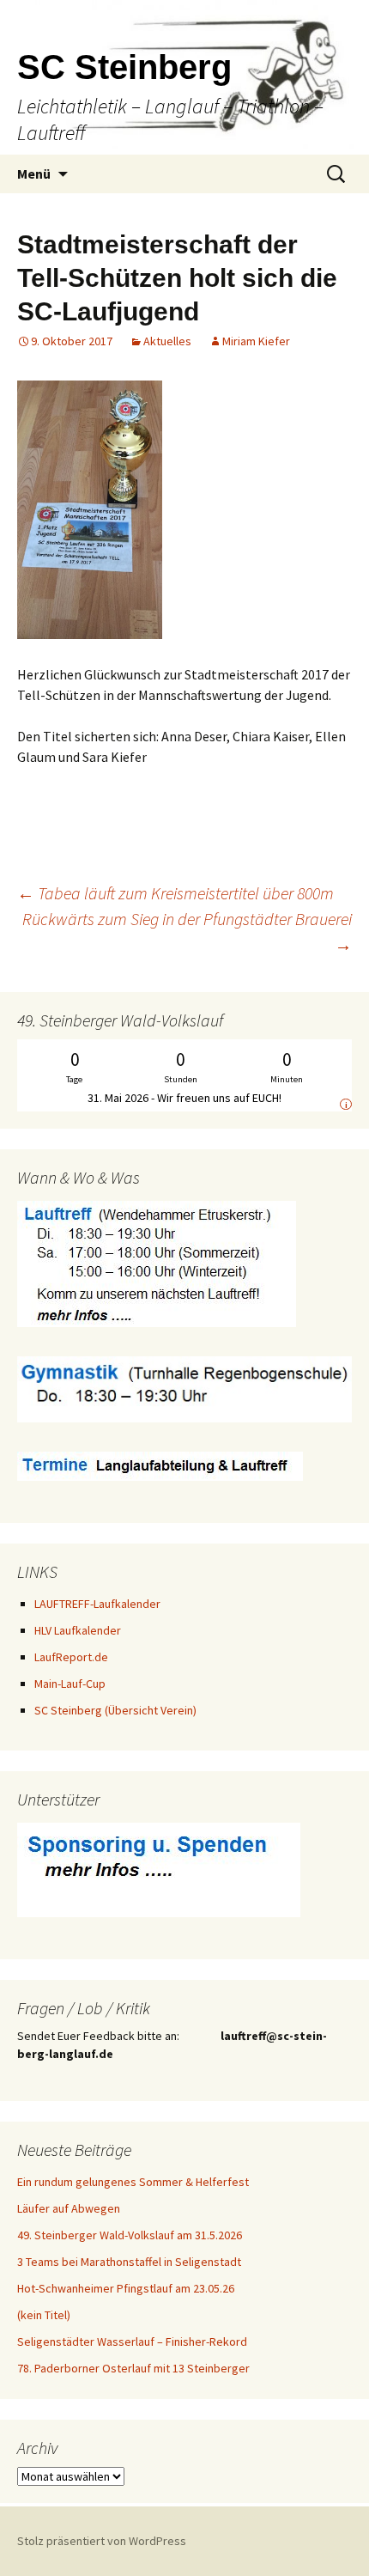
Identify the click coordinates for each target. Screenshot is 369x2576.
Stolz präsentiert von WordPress (102, 2541)
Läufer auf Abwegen (69, 2208)
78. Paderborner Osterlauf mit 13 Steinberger (133, 2368)
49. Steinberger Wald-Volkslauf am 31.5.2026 (130, 2235)
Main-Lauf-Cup (70, 1684)
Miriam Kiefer (256, 341)
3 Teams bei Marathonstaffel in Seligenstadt (129, 2262)
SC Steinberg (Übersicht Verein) (115, 1710)
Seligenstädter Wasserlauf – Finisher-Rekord (132, 2342)
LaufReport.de (71, 1657)
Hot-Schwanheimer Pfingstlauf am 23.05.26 (126, 2288)
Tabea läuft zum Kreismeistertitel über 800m (175, 893)
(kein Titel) (44, 2315)
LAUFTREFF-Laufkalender (97, 1604)
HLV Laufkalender (78, 1630)
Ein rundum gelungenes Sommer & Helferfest (133, 2182)
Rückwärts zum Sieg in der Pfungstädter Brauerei (187, 932)
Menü (34, 174)
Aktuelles (167, 341)
